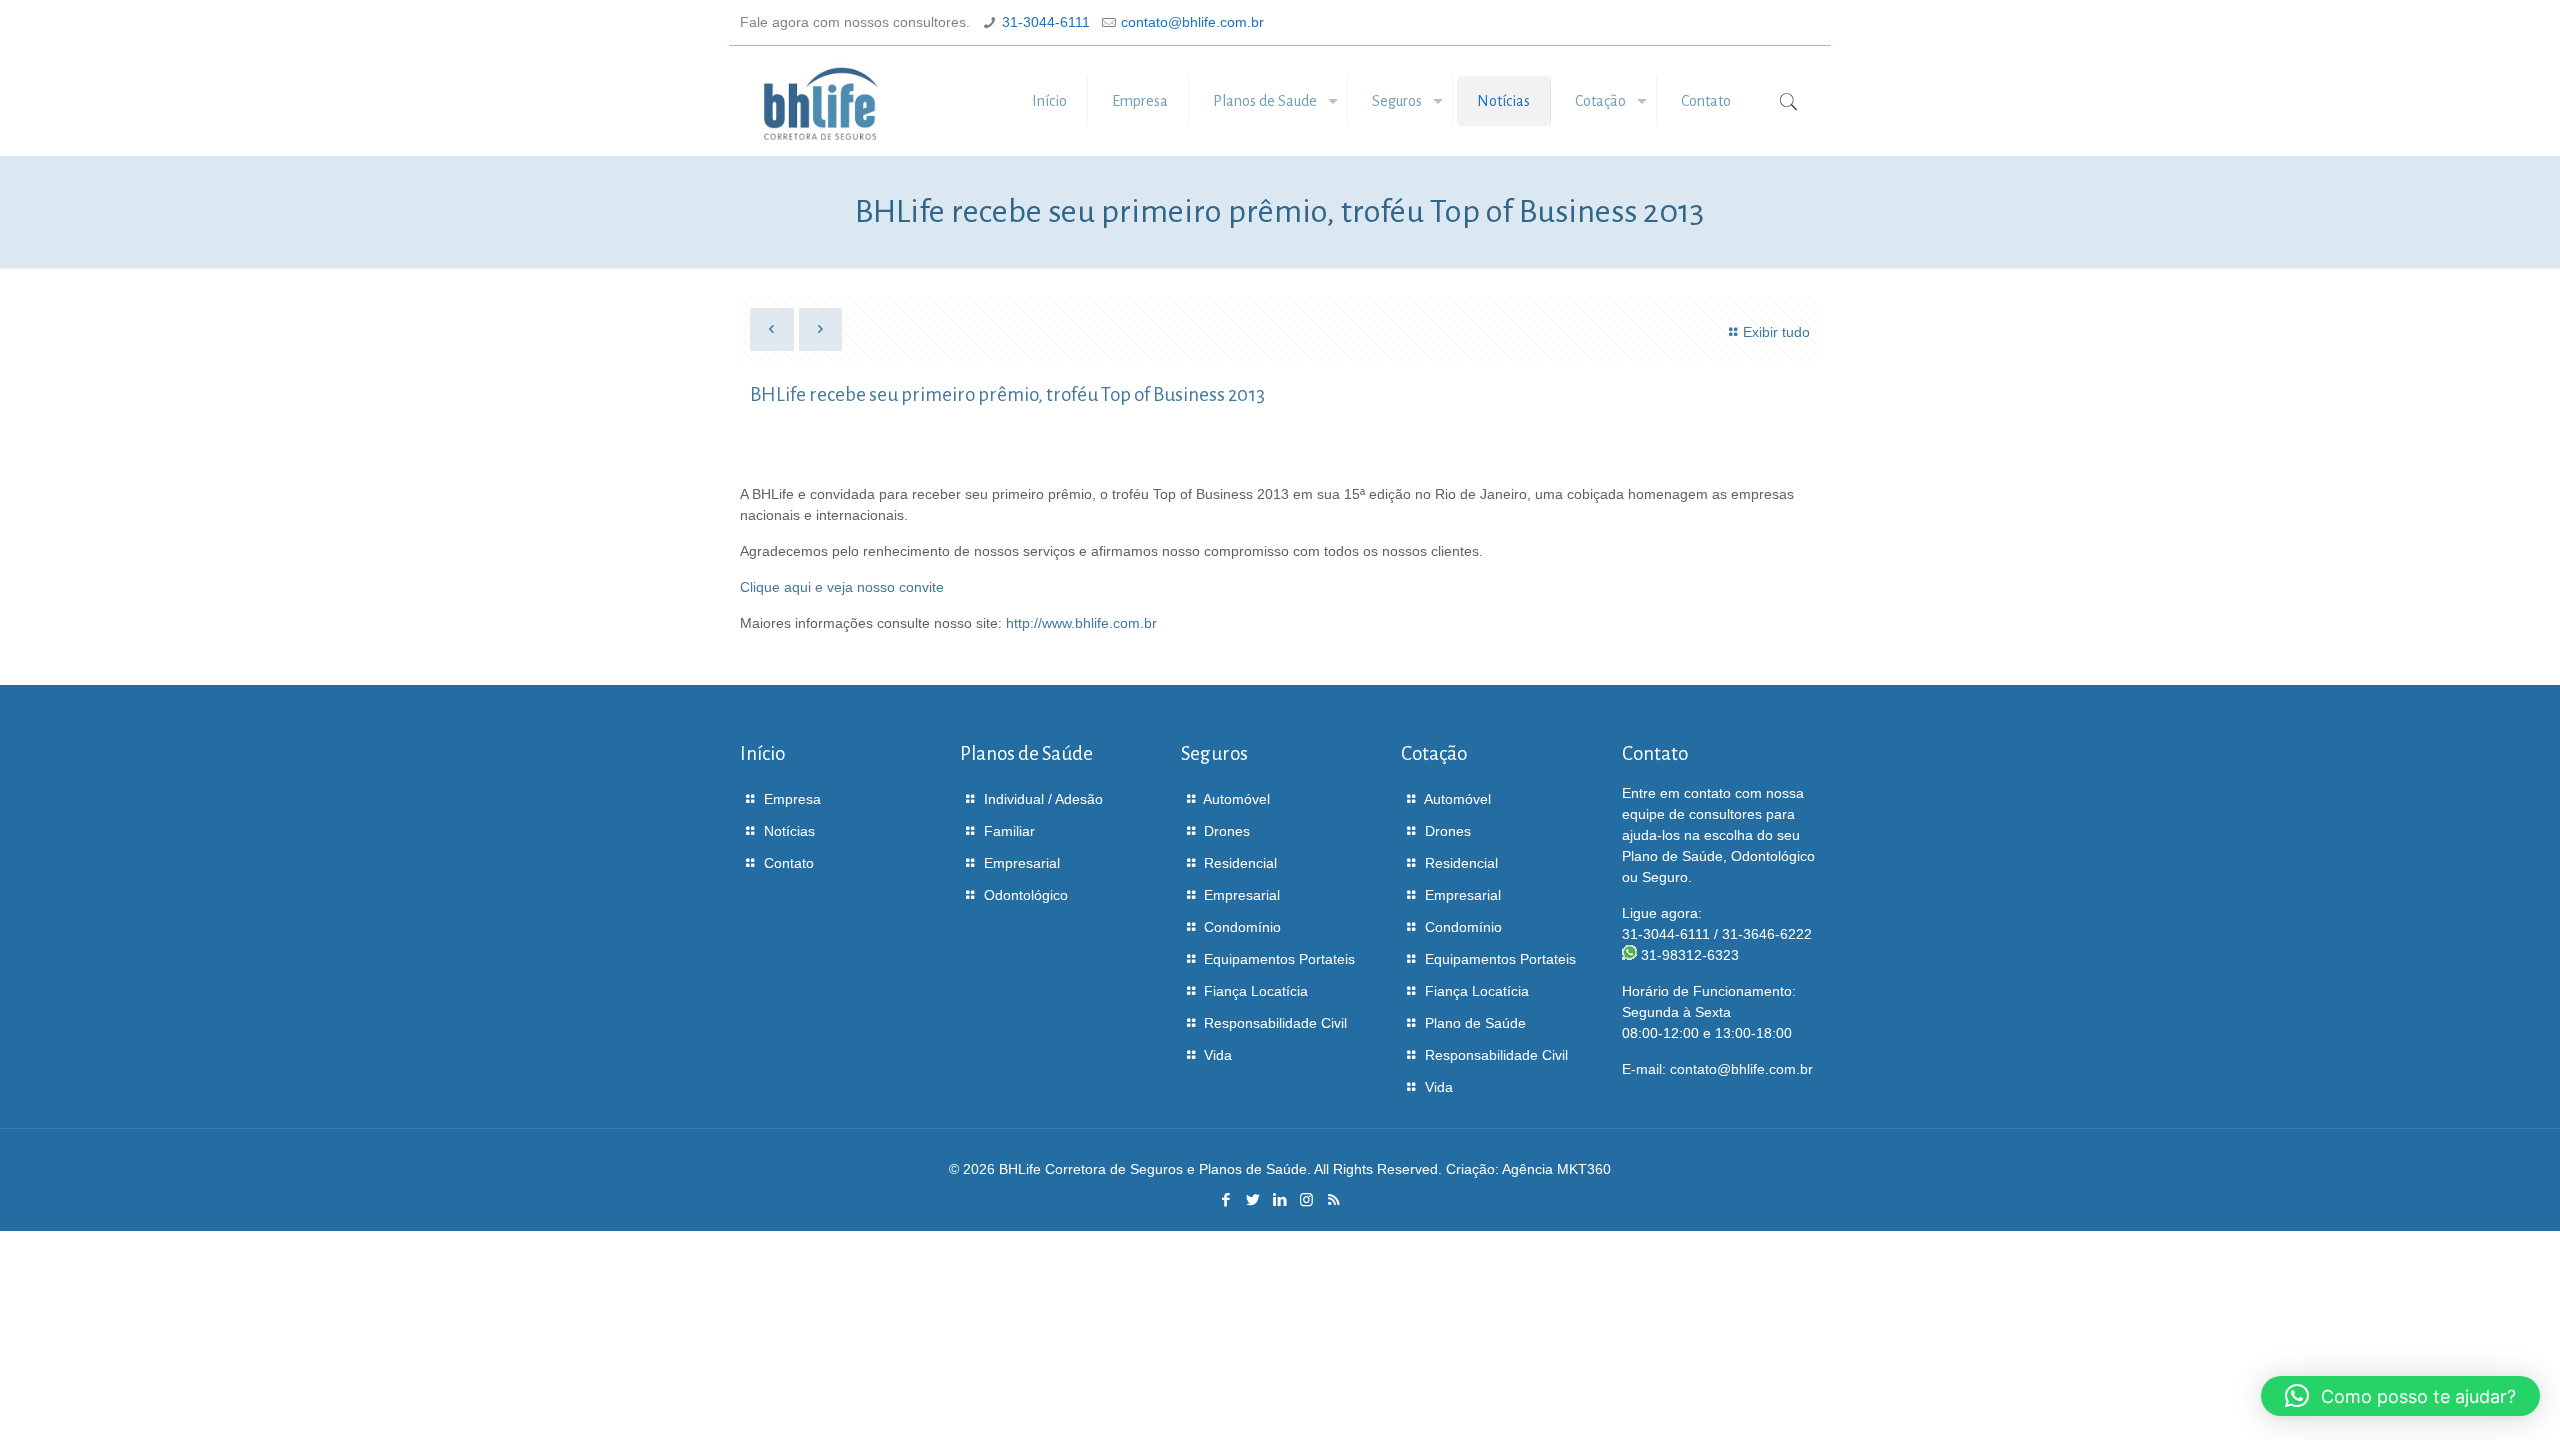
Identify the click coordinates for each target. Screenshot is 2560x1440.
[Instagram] (1306, 1199)
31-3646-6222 (1767, 934)
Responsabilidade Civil (1275, 1023)
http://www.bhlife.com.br (1081, 623)
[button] (2400, 1396)
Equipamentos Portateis (1279, 959)
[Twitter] (1252, 1199)
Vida (1218, 1055)
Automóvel (1236, 799)
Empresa (792, 799)
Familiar (1009, 831)
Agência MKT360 (1556, 1169)
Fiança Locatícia (1256, 991)
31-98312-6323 (1690, 955)
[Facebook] (1225, 1199)
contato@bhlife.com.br (1192, 22)
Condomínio (1242, 927)
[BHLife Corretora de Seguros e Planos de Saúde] (820, 101)
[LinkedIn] (1279, 1199)
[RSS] (1333, 1199)
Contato (789, 863)
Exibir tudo (1776, 332)
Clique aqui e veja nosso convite (842, 587)
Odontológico (1026, 895)
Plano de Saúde (1475, 1023)
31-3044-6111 (1046, 22)
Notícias (789, 831)
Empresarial (1022, 863)
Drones (1227, 831)
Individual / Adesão (1043, 799)
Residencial (1240, 863)
